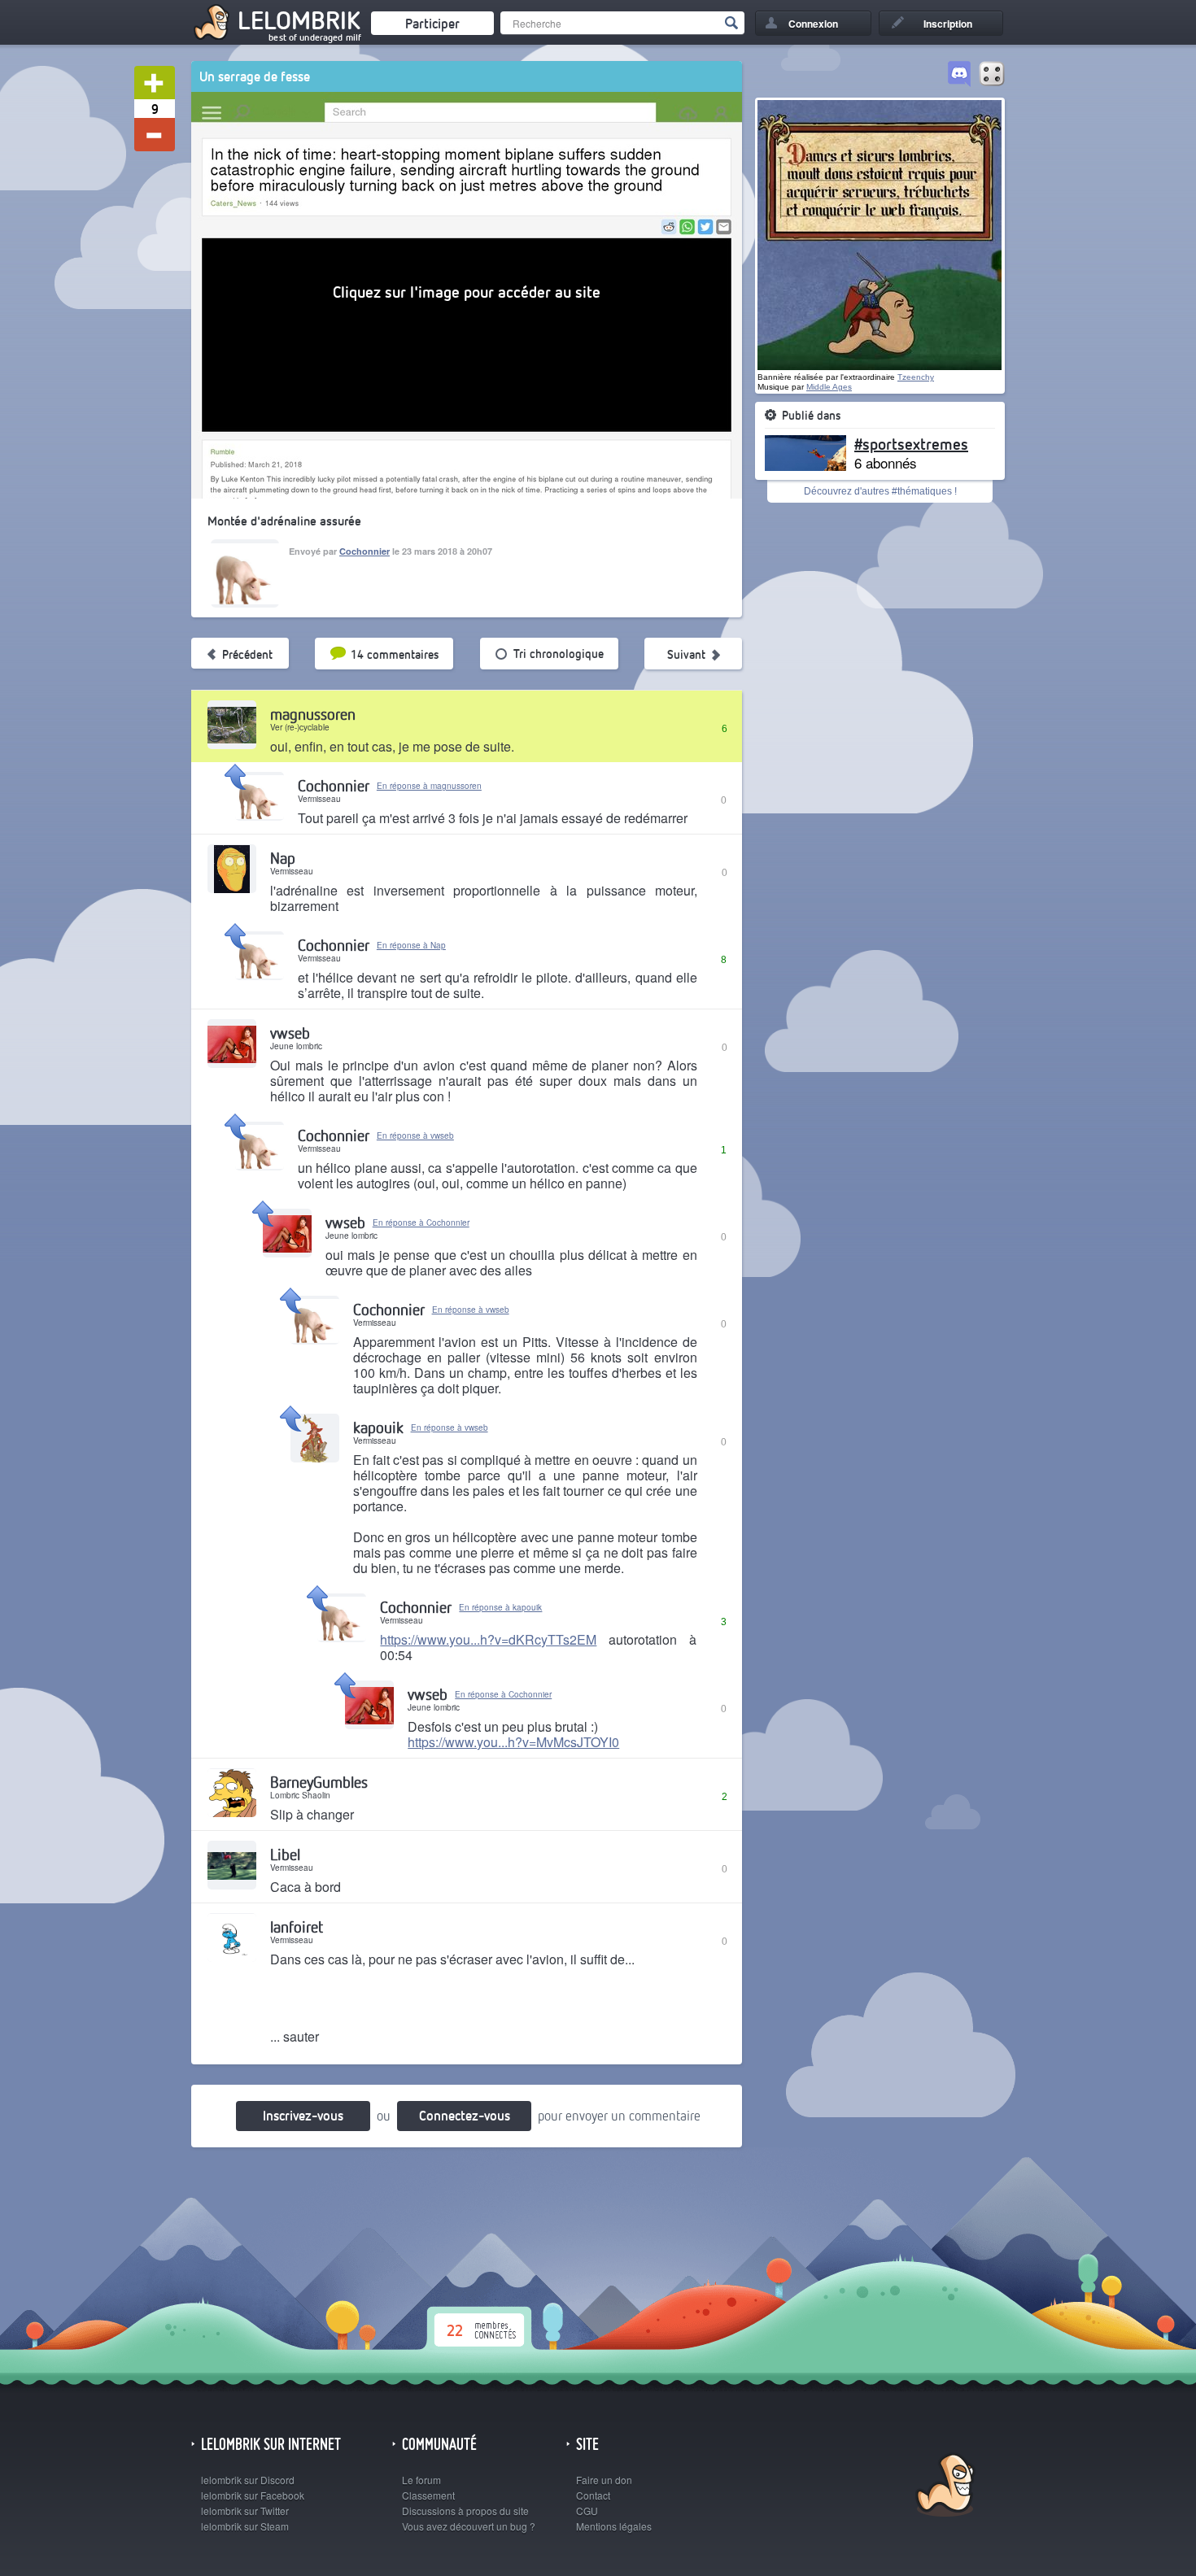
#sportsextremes (911, 443)
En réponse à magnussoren (429, 786)
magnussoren (313, 714)
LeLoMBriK (943, 2487)
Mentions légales (614, 2526)
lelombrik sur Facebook (253, 2495)
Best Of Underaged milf (315, 37)
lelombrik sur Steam (245, 2526)
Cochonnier (364, 551)
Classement (428, 2495)
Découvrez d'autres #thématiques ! (880, 491)
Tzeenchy (916, 377)
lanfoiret (297, 1927)
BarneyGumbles (319, 1782)
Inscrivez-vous (303, 2115)
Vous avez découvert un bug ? (469, 2526)
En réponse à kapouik (500, 1607)
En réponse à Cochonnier (421, 1223)
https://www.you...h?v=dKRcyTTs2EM (488, 1639)
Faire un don (604, 2480)
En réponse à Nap (411, 945)
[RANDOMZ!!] (992, 75)
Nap (283, 858)
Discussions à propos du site (465, 2511)
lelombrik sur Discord (248, 2480)
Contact (593, 2495)
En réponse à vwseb (415, 1135)
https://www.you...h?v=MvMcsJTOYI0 (513, 1742)
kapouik (378, 1427)
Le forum (421, 2480)
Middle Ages (829, 387)
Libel (285, 1854)
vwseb (290, 1033)
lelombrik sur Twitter (245, 2511)
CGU (587, 2511)
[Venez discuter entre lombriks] (959, 75)
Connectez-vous (465, 2115)
